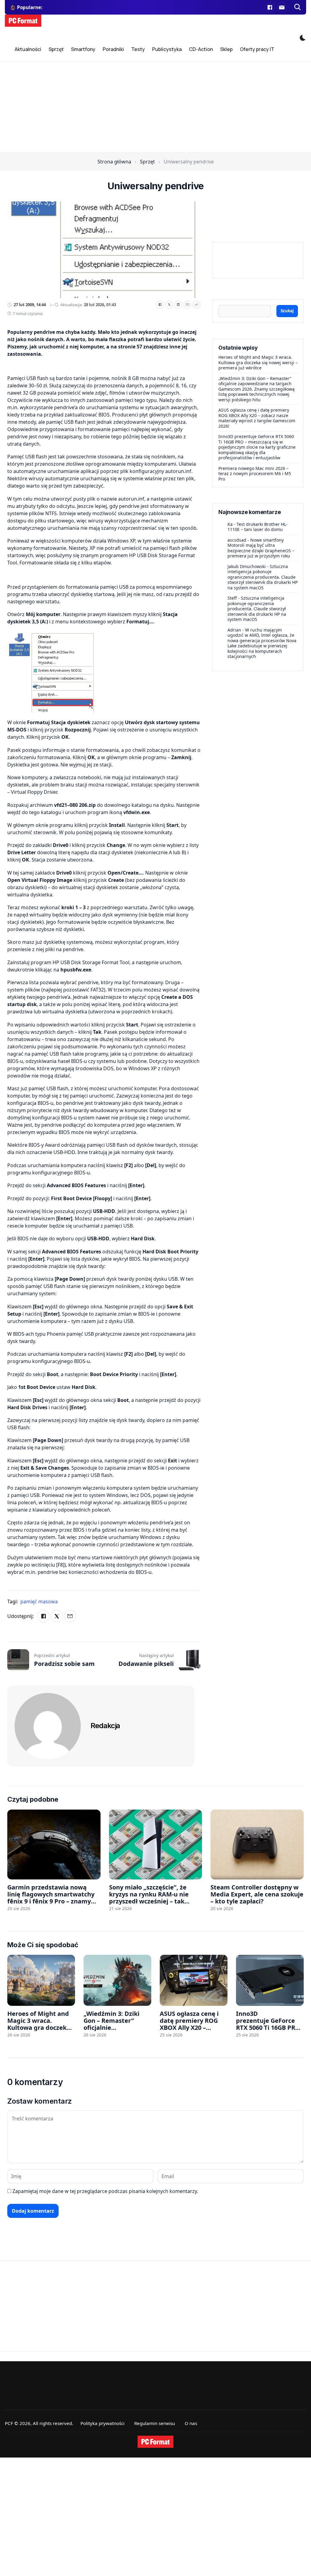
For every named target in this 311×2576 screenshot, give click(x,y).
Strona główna (114, 162)
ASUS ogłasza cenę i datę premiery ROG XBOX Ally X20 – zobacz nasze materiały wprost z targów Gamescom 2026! (257, 418)
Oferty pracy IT (257, 49)
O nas (191, 2423)
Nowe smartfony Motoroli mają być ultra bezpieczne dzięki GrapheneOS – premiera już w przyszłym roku (261, 548)
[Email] (187, 305)
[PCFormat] (155, 2442)
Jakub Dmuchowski (247, 566)
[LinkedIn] (178, 305)
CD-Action (201, 49)
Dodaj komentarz (33, 2211)
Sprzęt (56, 49)
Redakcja (105, 1726)
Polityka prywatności (103, 2423)
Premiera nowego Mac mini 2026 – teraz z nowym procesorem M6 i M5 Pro (255, 474)
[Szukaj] (298, 7)
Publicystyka (167, 49)
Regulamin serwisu (155, 2423)
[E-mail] (282, 7)
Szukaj (287, 311)
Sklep (226, 49)
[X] (169, 305)
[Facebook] (270, 7)
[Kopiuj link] (197, 305)
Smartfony (83, 49)
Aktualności (28, 49)
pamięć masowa (39, 1601)
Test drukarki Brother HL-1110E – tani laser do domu (258, 527)
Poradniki (113, 49)
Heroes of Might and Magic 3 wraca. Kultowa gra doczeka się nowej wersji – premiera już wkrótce (258, 362)
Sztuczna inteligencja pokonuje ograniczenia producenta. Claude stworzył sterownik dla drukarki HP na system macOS (263, 577)
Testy (138, 49)
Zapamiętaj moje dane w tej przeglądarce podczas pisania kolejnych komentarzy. (105, 2191)
